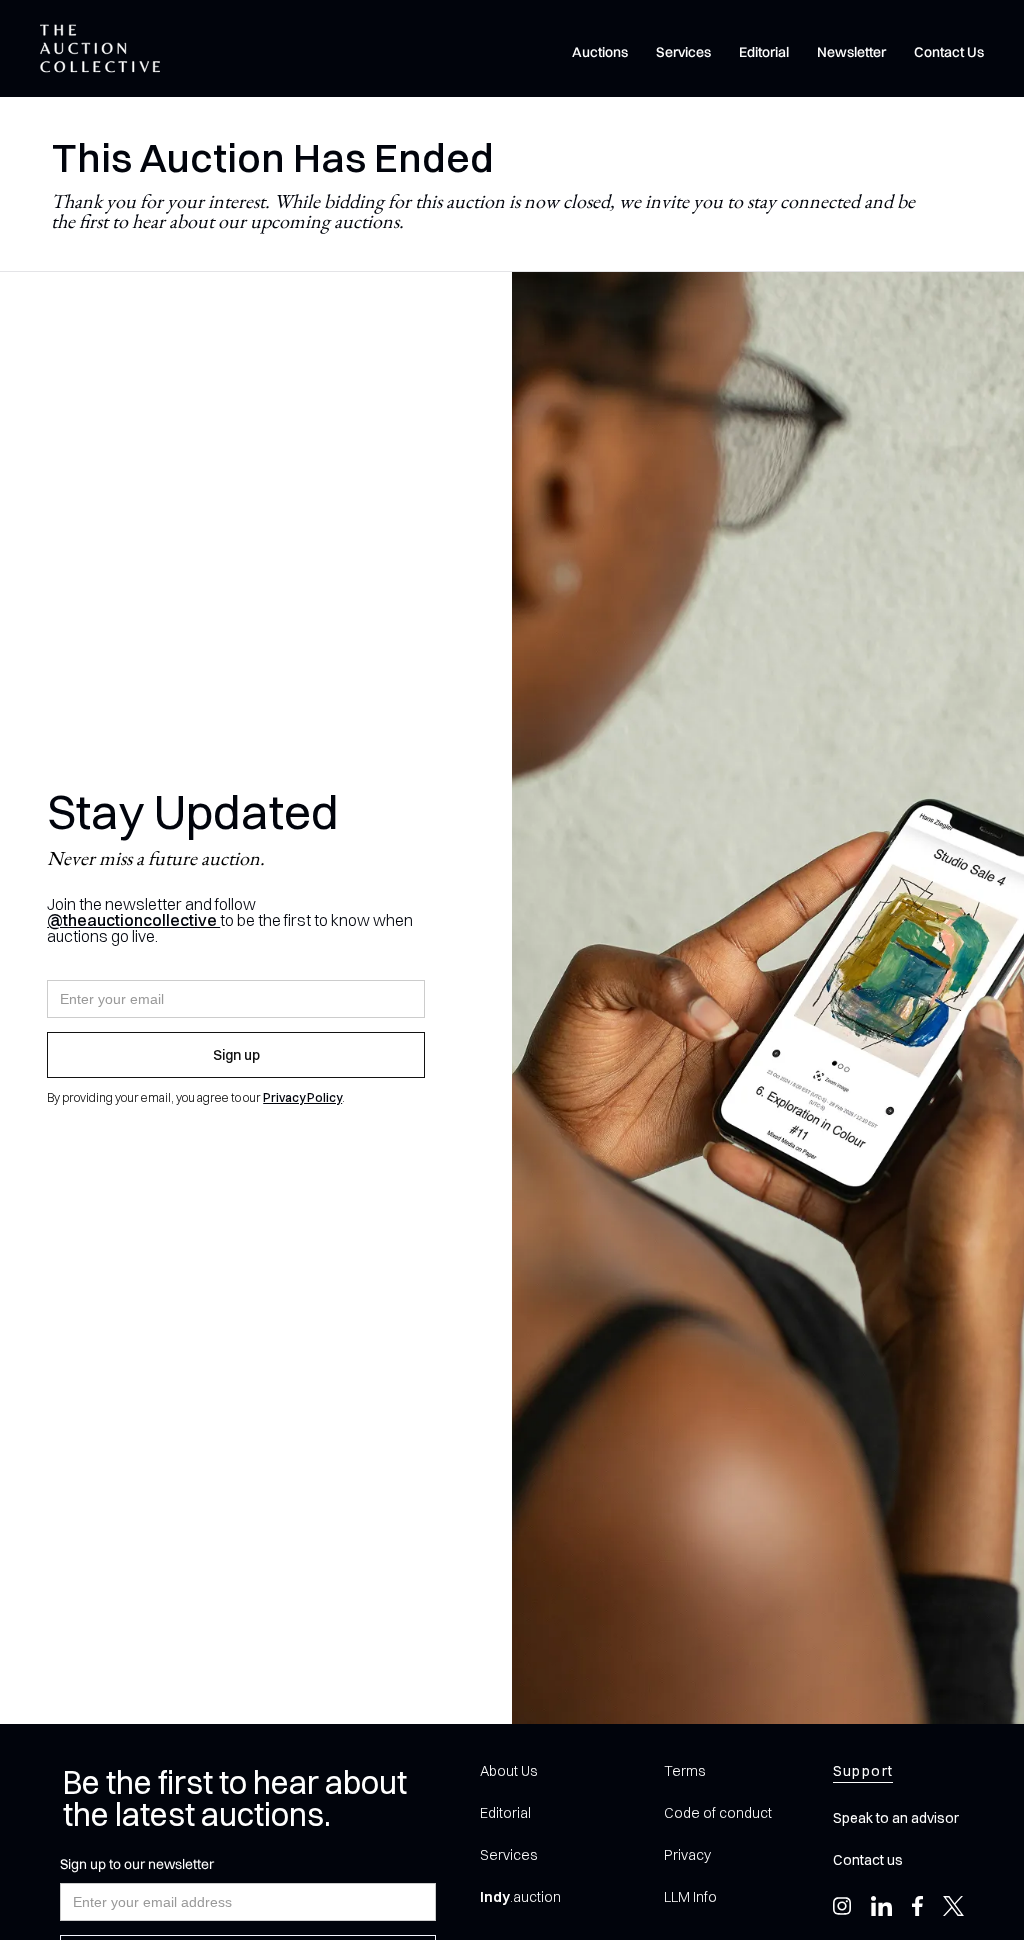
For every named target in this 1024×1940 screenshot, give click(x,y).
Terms (684, 1771)
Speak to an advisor (896, 1818)
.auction (520, 1897)
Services (683, 52)
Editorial (764, 52)
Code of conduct (718, 1813)
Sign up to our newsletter (137, 1864)
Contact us (868, 1860)
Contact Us (949, 52)
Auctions (600, 52)
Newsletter (851, 52)
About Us (508, 1771)
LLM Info (690, 1897)
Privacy (687, 1855)
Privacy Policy (302, 1097)
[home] (100, 48)
